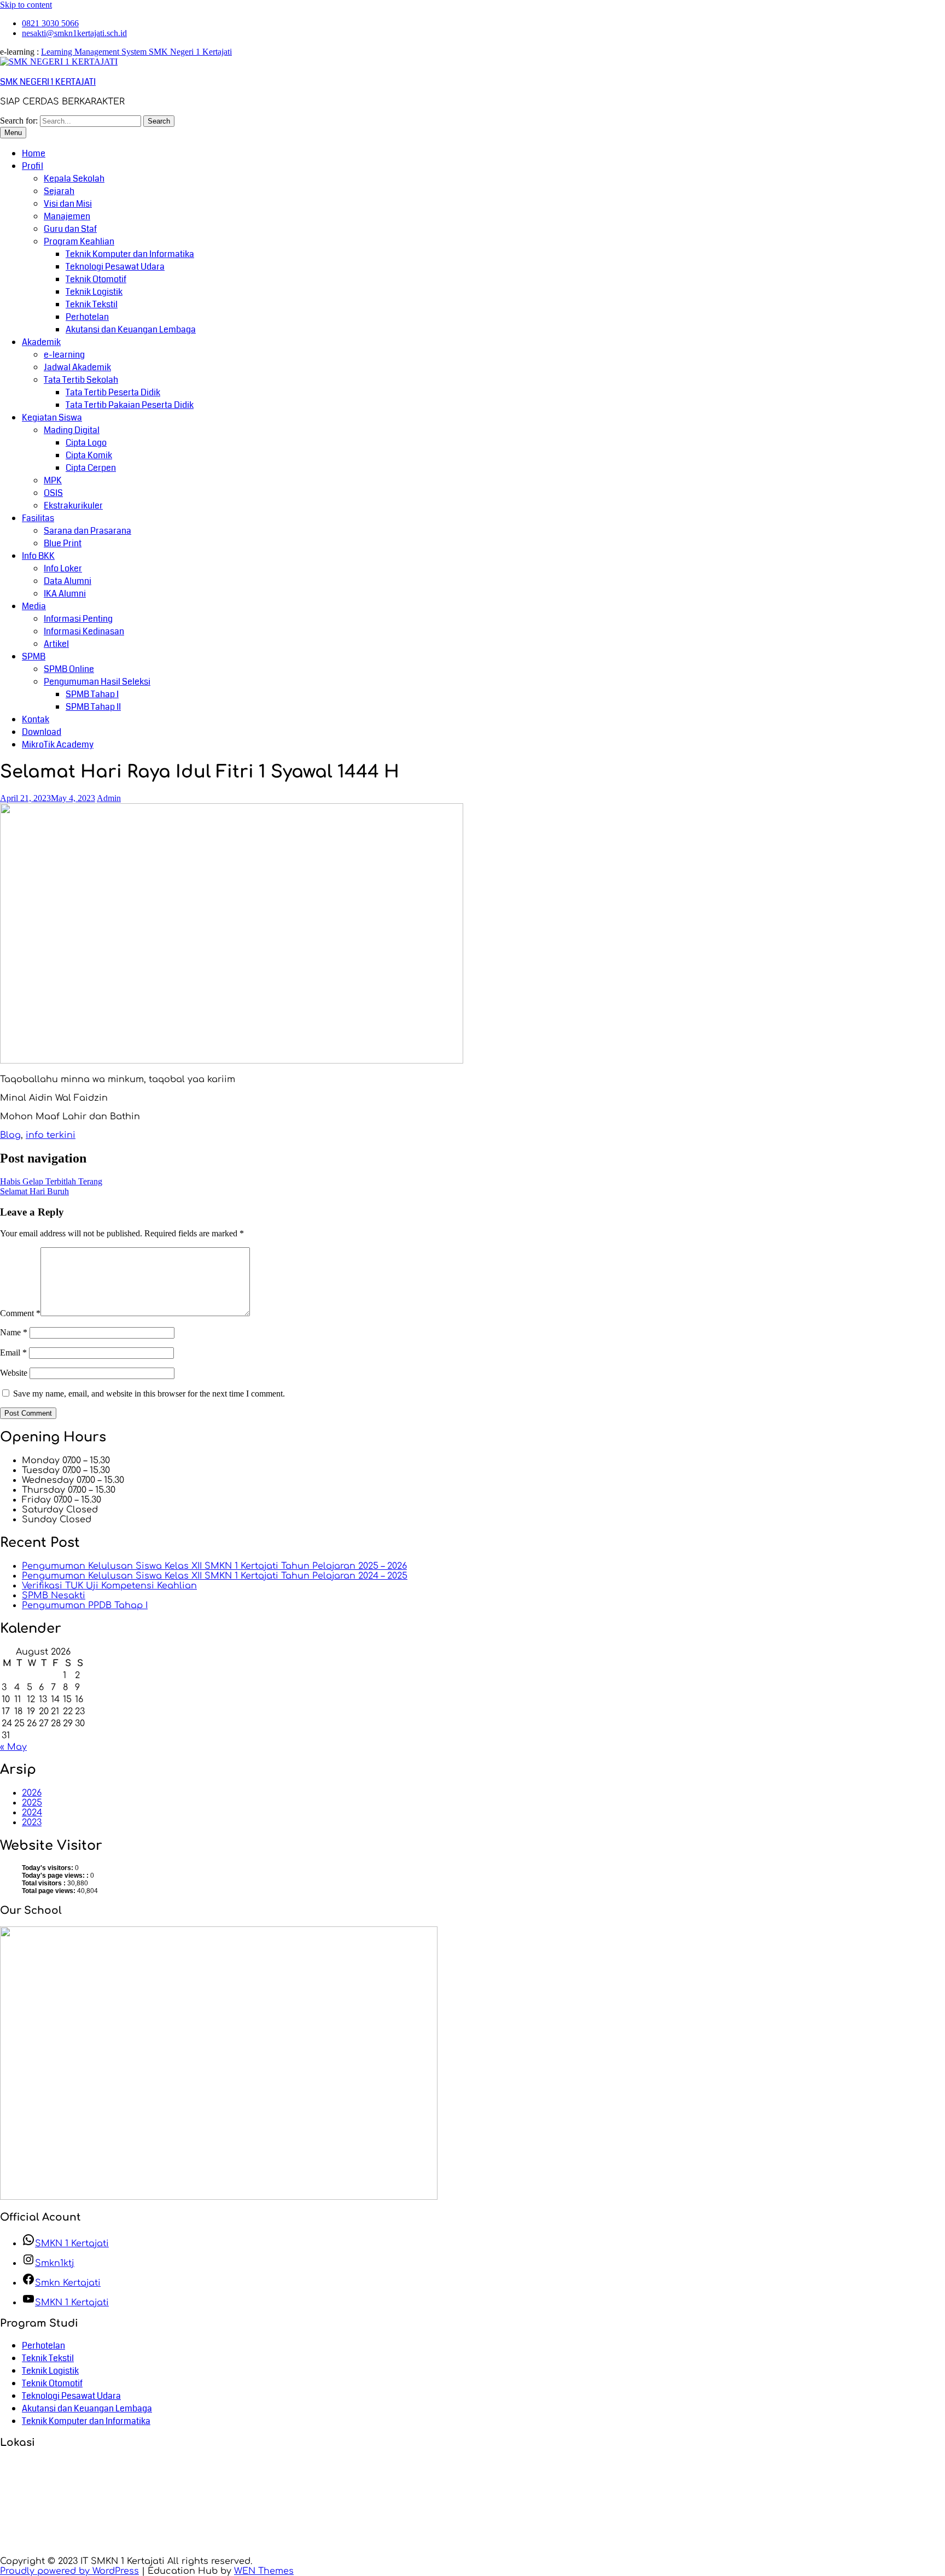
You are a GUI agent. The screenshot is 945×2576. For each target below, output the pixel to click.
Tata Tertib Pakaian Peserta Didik (130, 405)
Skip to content (26, 5)
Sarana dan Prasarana (87, 531)
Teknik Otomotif (96, 279)
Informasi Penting (78, 619)
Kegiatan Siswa (52, 417)
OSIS (53, 493)
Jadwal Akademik (77, 367)
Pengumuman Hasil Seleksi (97, 682)
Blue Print (63, 543)
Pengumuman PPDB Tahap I (85, 1605)
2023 (32, 1823)
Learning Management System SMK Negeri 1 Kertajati (136, 52)
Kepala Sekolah (74, 179)
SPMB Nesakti (54, 1596)
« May (13, 1747)
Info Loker (63, 568)
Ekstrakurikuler (73, 506)
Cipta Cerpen (91, 468)
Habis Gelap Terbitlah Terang (51, 1181)
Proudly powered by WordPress (69, 2571)
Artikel (56, 644)
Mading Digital (72, 430)
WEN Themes (264, 2571)
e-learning (64, 355)
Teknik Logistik (94, 292)
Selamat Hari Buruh (34, 1191)
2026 (32, 1793)
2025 (32, 1803)
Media (34, 606)
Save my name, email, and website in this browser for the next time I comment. (149, 1394)
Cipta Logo (86, 443)
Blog (10, 1135)
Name (14, 1332)
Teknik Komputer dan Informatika (130, 254)
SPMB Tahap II (93, 707)
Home (34, 153)
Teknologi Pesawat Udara (115, 267)
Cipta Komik (89, 455)
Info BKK (38, 556)
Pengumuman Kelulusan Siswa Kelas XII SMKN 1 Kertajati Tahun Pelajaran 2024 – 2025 (215, 1576)
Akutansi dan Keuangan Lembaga (131, 329)
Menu (13, 133)
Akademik (41, 342)
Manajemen (67, 216)
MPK (53, 480)
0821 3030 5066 (50, 23)
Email (13, 1353)
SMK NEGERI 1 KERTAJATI (48, 82)
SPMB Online (69, 669)
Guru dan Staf (70, 229)
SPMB (34, 656)
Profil (33, 166)
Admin (109, 798)
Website (14, 1373)
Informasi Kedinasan (84, 631)
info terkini (51, 1135)
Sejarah (59, 191)
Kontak (36, 719)
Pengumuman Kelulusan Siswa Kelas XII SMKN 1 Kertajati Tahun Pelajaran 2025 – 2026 (214, 1566)
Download (42, 732)
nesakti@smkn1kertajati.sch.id (74, 33)
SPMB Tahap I (92, 694)
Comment (20, 1313)
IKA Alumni (65, 594)
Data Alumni (68, 581)
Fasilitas (38, 518)
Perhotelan (87, 317)
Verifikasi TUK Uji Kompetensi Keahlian (109, 1586)
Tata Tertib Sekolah (81, 380)
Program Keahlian (79, 241)
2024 (32, 1813)
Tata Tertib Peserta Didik (113, 392)
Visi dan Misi (68, 204)
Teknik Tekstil (92, 304)
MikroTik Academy (58, 744)
